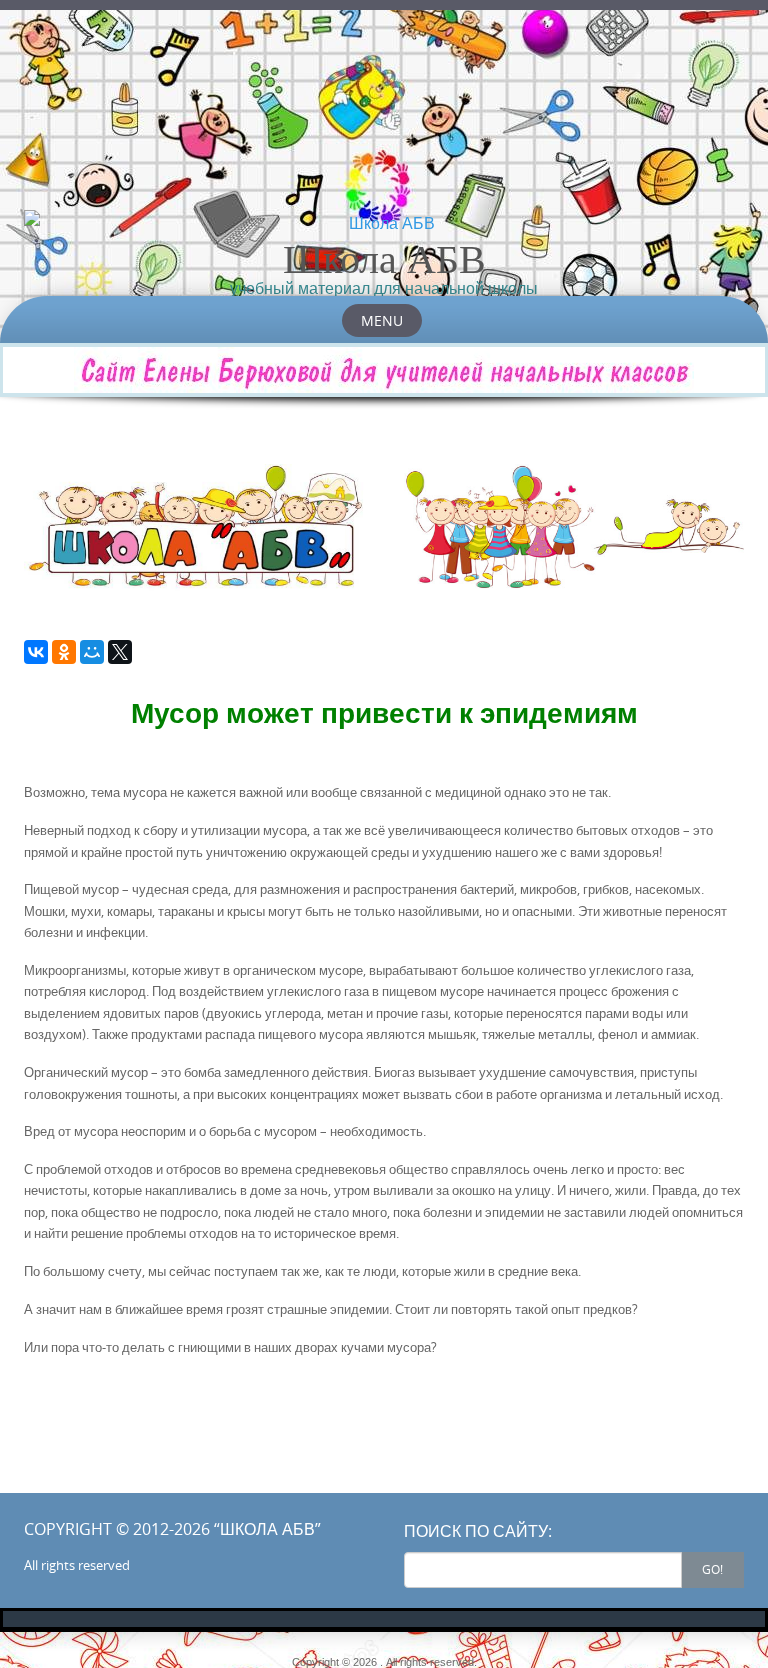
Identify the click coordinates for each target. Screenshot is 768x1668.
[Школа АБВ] (384, 223)
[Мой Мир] (92, 652)
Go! (712, 1569)
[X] (120, 652)
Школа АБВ (384, 258)
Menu (382, 320)
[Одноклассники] (64, 652)
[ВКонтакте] (36, 652)
